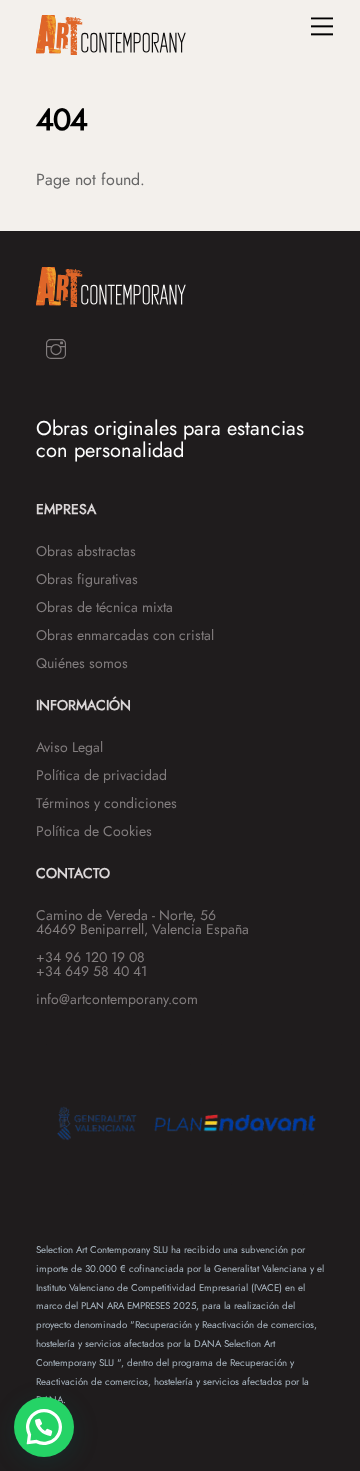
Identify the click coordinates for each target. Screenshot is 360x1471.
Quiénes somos (82, 663)
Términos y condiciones (106, 803)
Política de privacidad (101, 775)
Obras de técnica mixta (104, 607)
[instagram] (56, 346)
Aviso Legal (69, 747)
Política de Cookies (94, 831)
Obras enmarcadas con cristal (125, 635)
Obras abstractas (86, 551)
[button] (44, 1427)
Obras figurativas (87, 579)
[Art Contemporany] (111, 46)
